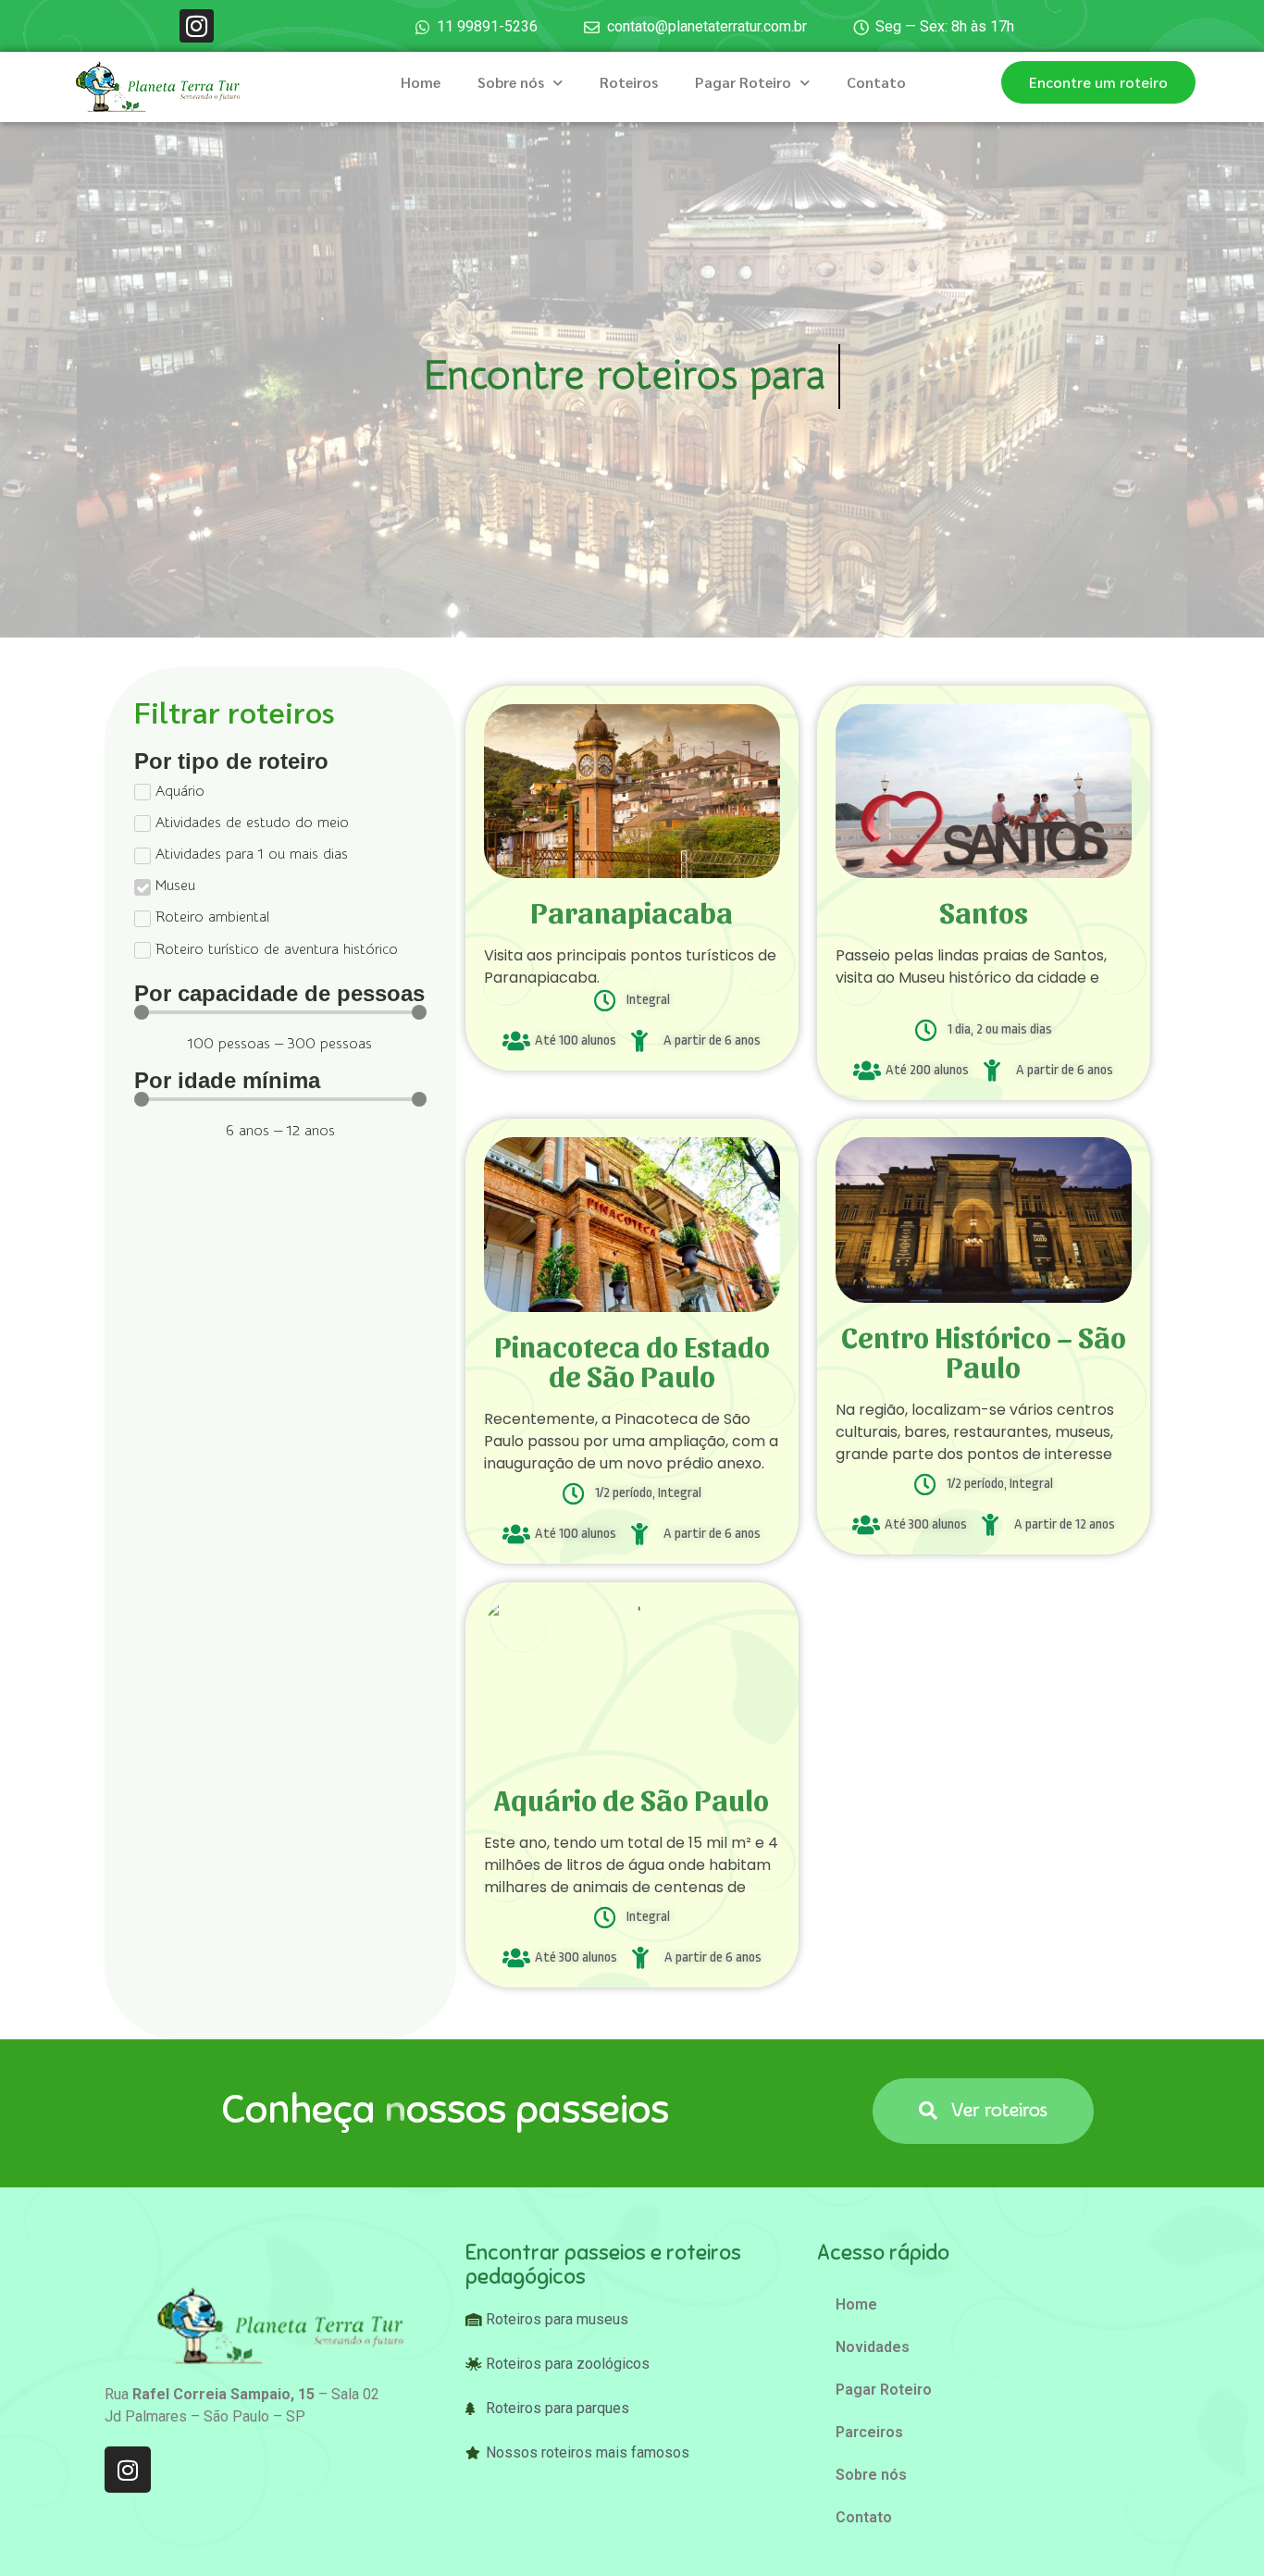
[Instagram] (196, 26)
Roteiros (629, 82)
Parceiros (869, 2432)
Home (421, 82)
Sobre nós (511, 82)
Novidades (873, 2347)
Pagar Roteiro (743, 82)
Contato (876, 82)
